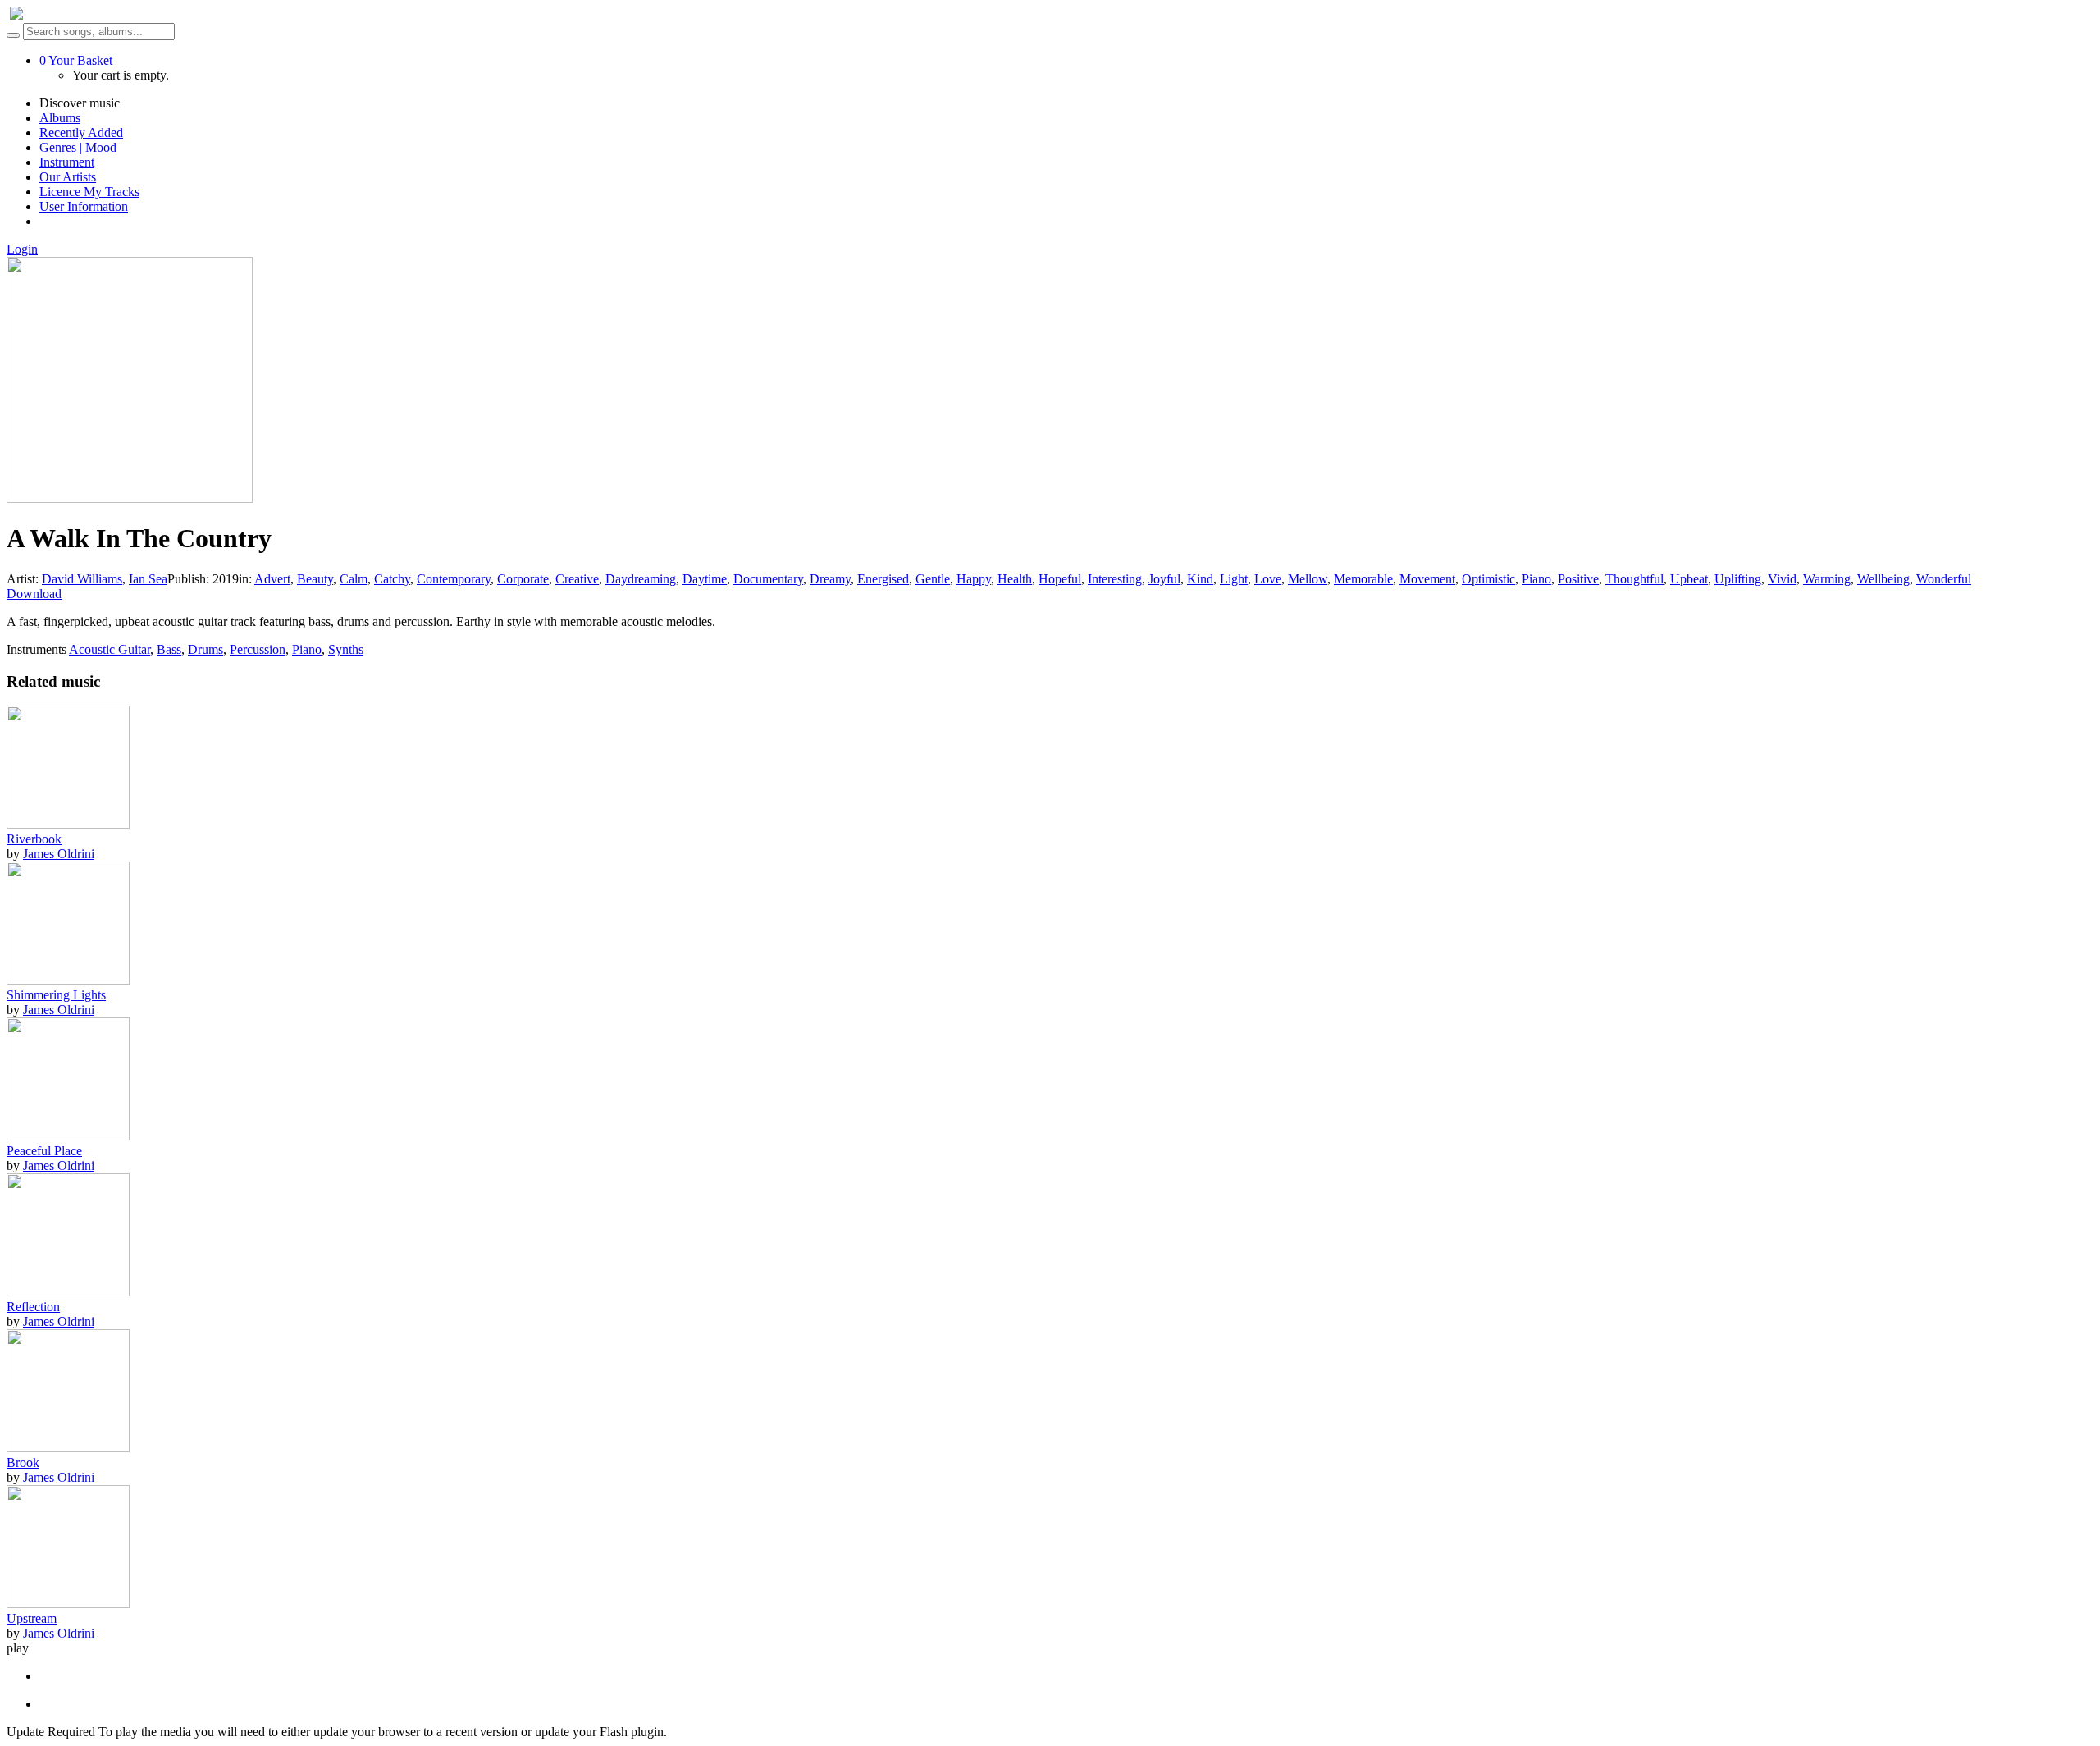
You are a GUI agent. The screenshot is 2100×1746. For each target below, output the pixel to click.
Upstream (32, 1618)
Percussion (258, 649)
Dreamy (830, 579)
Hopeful (1060, 579)
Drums (205, 649)
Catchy (392, 579)
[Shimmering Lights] (68, 980)
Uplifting (1738, 579)
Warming (1827, 579)
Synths (346, 649)
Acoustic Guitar (110, 649)
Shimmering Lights (56, 995)
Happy (974, 579)
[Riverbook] (68, 824)
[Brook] (68, 1448)
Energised (883, 579)
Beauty (315, 579)
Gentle (933, 579)
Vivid (1782, 579)
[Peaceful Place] (68, 1136)
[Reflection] (68, 1292)
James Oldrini (59, 854)
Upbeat (1689, 579)
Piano (1536, 579)
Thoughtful (1634, 579)
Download (34, 594)
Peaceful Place (44, 1151)
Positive (1578, 579)
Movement (1427, 579)
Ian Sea (148, 579)
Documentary (768, 579)
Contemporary (454, 579)
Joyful (1164, 579)
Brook (23, 1463)
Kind (1200, 579)
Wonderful (1944, 579)
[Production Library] (15, 15)
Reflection (33, 1307)
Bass (169, 649)
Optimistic (1488, 579)
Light (1234, 579)
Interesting (1115, 579)
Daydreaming (641, 579)
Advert (272, 579)
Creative (577, 579)
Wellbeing (1883, 579)
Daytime (705, 579)
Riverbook (34, 839)
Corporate (523, 579)
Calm (354, 579)
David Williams (82, 579)
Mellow (1308, 579)
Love (1268, 579)
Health (1015, 579)
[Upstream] (68, 1604)
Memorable (1363, 579)
